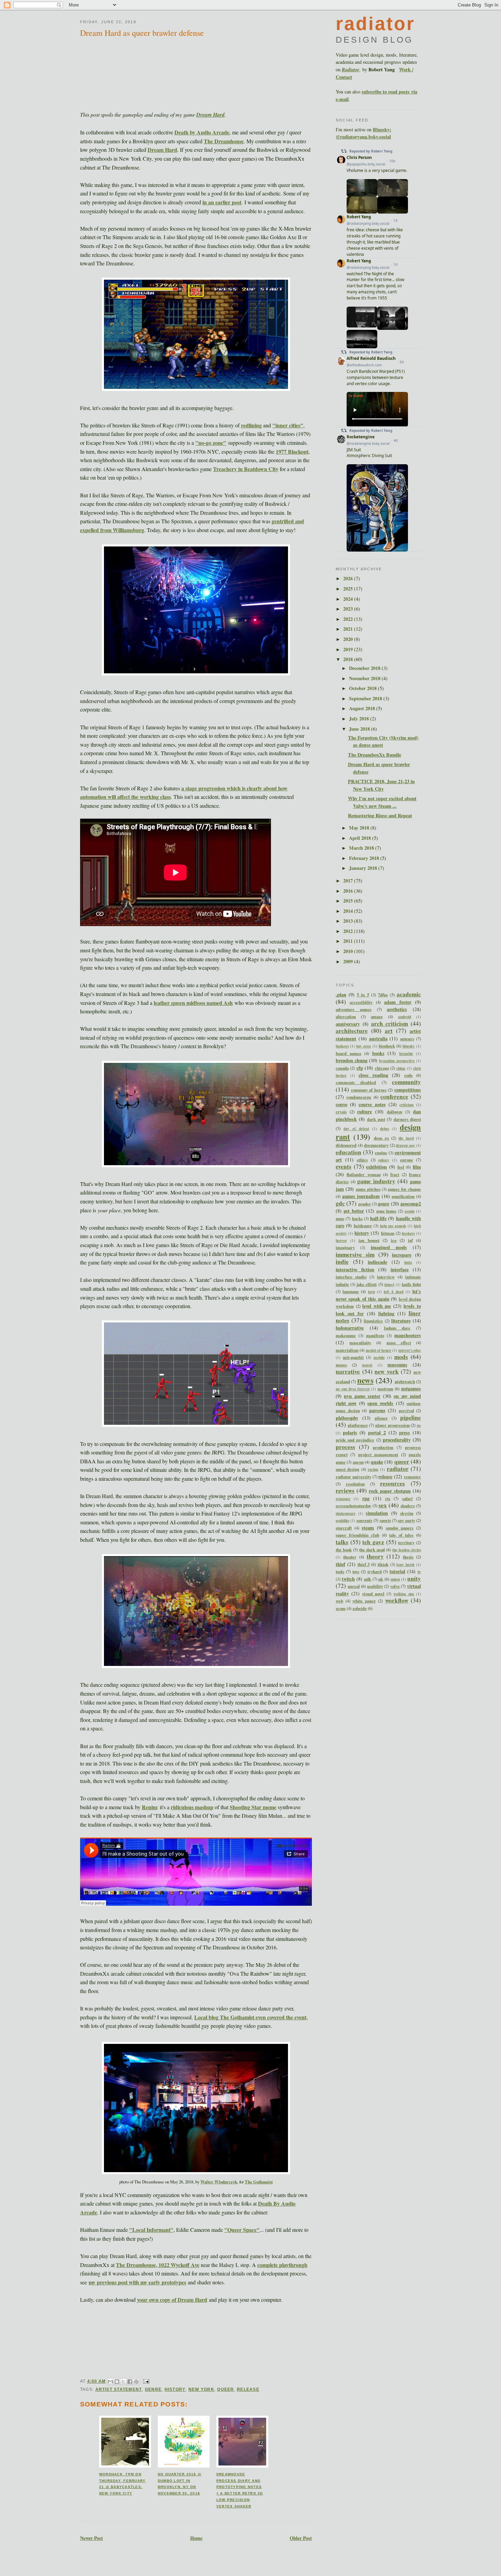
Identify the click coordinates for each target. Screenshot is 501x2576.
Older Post (301, 2538)
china (401, 1068)
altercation (346, 1016)
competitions (408, 1090)
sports (385, 1520)
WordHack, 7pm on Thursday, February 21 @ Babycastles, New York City (122, 2484)
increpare (402, 1255)
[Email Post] (145, 2381)
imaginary (345, 1247)
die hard (406, 1138)
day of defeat (356, 1129)
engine (381, 1153)
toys (356, 1571)
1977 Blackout (292, 451)
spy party (406, 1520)
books (378, 1053)
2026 (349, 578)
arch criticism (390, 1023)
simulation (377, 1513)
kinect (389, 1284)
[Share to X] (123, 2382)
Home (196, 2538)
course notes (372, 1104)
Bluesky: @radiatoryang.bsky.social (363, 133)
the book (344, 1550)
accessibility (361, 1002)
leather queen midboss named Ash (193, 1003)
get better (354, 1211)
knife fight (411, 1284)
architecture (352, 1031)
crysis (341, 1112)
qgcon (358, 1462)
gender (365, 1204)
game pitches (368, 1189)
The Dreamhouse (224, 141)
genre (153, 2389)
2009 (349, 961)
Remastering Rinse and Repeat (380, 815)
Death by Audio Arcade (202, 132)
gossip (409, 1211)
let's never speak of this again (378, 1295)
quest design (347, 1469)
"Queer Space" (242, 2230)
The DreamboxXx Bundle (375, 755)
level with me (377, 1306)
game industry (376, 1181)
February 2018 (365, 858)
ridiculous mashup (192, 1807)
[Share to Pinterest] (136, 2382)
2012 (349, 931)
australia (378, 1038)
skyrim (407, 1513)
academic (409, 994)
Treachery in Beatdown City (246, 469)
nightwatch (405, 1381)
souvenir (365, 1520)
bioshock (387, 1046)
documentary (376, 1145)
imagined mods (389, 1247)
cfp (360, 1068)
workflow (397, 1600)
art (389, 1031)
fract (395, 1174)
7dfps (383, 995)
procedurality (397, 1440)
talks (342, 1542)
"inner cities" (288, 425)
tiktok (383, 1564)
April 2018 (361, 838)
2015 (349, 901)
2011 (349, 941)
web (339, 1601)
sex (383, 1505)
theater (350, 1557)
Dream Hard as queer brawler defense (142, 33)
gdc (340, 1203)
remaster (412, 1477)
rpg (366, 1498)
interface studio (351, 1277)
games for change (404, 1189)
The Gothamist (259, 2182)
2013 (349, 921)
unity (414, 1578)
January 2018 (364, 868)
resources (392, 1483)
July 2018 (360, 719)
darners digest (407, 1119)
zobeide (360, 1608)
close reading (373, 1075)
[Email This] (110, 2382)
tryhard (375, 1571)
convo (341, 1104)
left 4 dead (393, 1292)
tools (340, 1571)
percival (406, 1410)
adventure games (354, 1009)
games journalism (361, 1196)
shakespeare (346, 1513)
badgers (342, 1046)
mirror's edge (410, 1350)
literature (401, 1321)
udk (368, 1579)
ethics (362, 1160)
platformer (358, 1425)
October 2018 (363, 688)
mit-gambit (353, 1357)
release (248, 2389)
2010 (349, 951)
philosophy (347, 1418)
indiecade (377, 1262)
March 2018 (362, 848)
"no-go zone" (211, 443)
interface (400, 1269)
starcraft (344, 1528)
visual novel (373, 1594)
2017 (349, 881)
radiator (398, 1469)
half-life (378, 1218)
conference (394, 1096)
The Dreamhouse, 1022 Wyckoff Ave (158, 2265)
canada (342, 1068)
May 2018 (360, 828)
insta (408, 1262)
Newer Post (92, 2538)
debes (384, 1129)
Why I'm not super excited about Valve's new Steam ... (382, 802)
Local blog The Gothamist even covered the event (250, 2017)
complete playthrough (282, 2265)
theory (375, 1556)
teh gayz (373, 1542)
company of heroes (369, 1090)
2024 (349, 599)
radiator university (353, 1477)
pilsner (381, 1418)
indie (342, 1262)
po (419, 1425)
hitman (388, 1233)
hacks (357, 1218)
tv (419, 1571)
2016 (349, 891)
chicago (382, 1068)
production (383, 1447)
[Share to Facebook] (130, 2382)
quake (377, 1462)
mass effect (399, 1343)
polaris (350, 1432)
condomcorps (359, 1097)
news (365, 1380)
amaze (377, 1016)
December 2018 (365, 668)
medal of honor (379, 1350)
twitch (348, 1579)
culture (365, 1111)
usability (375, 1586)
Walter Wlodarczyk (219, 2182)
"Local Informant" (151, 2230)
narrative (348, 1371)
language (351, 1291)
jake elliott (367, 1284)
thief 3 (364, 1564)
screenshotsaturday (353, 1506)
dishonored (346, 1145)
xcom (341, 1608)
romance (343, 1499)
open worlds (380, 1403)
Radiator (351, 70)
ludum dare (397, 1328)
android (405, 1017)
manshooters (408, 1335)
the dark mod (372, 1550)
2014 (349, 911)
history (175, 2389)
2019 (349, 649)
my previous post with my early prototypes (137, 2282)
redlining (251, 425)
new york (201, 2389)
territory (406, 1542)
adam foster (398, 1002)
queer (225, 2389)
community (406, 1082)
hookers (408, 1233)
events (344, 1166)
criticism (407, 1105)
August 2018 (363, 708)
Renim (149, 1807)
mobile (379, 1357)
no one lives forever (353, 1389)
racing (373, 1469)
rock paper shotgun (390, 1491)
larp (371, 1292)
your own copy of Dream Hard (172, 2300)
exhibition (376, 1167)
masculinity (360, 1343)
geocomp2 (411, 1204)
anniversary (348, 1024)
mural (367, 1365)
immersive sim (355, 1254)
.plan (341, 994)
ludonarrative (350, 1328)
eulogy (384, 1160)
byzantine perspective (397, 1061)
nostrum (385, 1389)
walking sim (404, 1594)
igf (410, 1240)
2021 (349, 629)
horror (341, 1240)
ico (394, 1240)
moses (341, 1365)
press (405, 1432)
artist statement (119, 2389)
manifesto (375, 1335)
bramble (406, 1053)
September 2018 (366, 698)
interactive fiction (355, 1269)
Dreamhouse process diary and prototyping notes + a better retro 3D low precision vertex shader (240, 2490)
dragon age (405, 1145)
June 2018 (360, 729)
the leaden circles (407, 1550)
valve (395, 1586)
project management (378, 1454)
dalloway (395, 1112)
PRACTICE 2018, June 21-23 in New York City (381, 785)
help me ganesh (393, 1226)
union (395, 1579)
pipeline (411, 1417)
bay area (363, 1046)
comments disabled (356, 1082)
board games (348, 1053)
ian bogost (369, 1240)
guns (340, 1218)
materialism (347, 1350)
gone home (386, 1211)
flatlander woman (363, 1174)
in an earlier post (222, 202)
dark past (376, 1119)
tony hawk (405, 1564)
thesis (408, 1557)
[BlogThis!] (117, 2382)
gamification (403, 1196)
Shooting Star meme (253, 1807)
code (408, 1075)
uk (381, 1579)
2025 (349, 589)
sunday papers (400, 1528)
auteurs (407, 1039)
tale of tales (401, 1535)
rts (388, 1498)
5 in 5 (363, 995)
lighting (386, 1313)
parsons (377, 1410)
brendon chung (352, 1060)
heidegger (363, 1226)
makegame (346, 1335)
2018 (349, 659)
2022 (349, 619)
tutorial (397, 1571)
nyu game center (362, 1396)
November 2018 (365, 678)
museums (397, 1365)
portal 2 (377, 1432)
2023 (349, 609)
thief (340, 1564)
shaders (408, 1506)
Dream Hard (210, 115)
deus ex (381, 1138)
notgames (411, 1388)
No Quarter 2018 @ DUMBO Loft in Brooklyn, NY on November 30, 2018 (180, 2484)
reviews (345, 1490)
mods (401, 1357)
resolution (355, 1484)
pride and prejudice (355, 1440)
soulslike (343, 1520)
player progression (392, 1425)
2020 (349, 639)
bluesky (409, 1046)
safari (407, 1498)
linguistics (373, 1321)
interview (386, 1277)
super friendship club (358, 1535)
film (417, 1167)
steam (368, 1528)
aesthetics (397, 1009)
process (345, 1447)
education (348, 1152)
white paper (364, 1601)
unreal (354, 1586)
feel (401, 1167)
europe (407, 1160)
